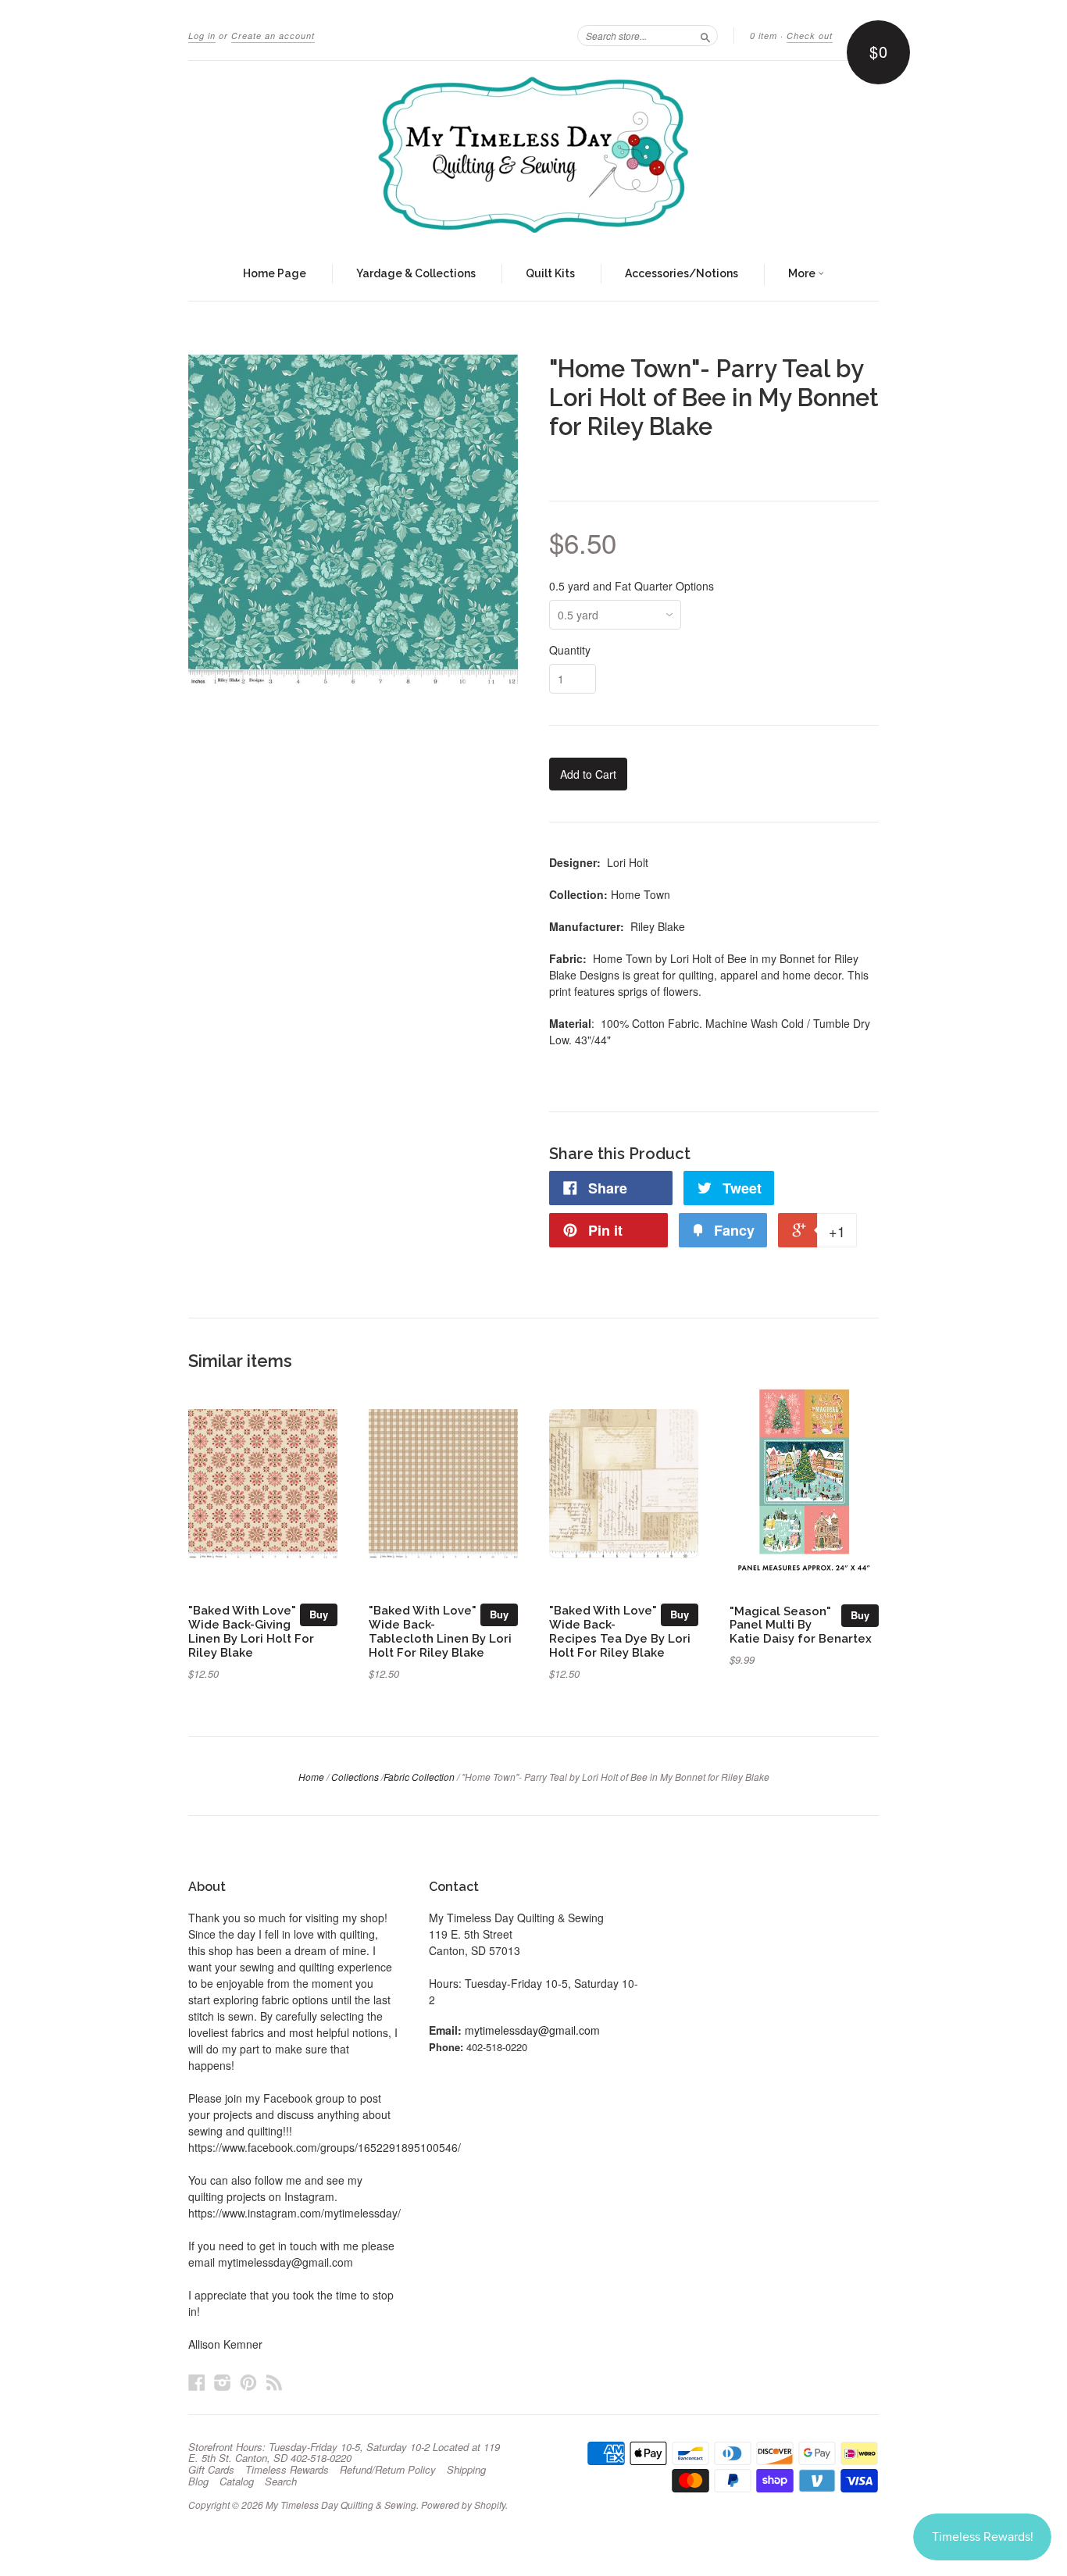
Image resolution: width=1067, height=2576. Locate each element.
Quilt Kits (550, 273)
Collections (355, 1777)
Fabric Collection (419, 1777)
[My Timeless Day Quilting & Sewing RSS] (274, 2382)
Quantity (570, 650)
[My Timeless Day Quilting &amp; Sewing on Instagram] (223, 2382)
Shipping (466, 2470)
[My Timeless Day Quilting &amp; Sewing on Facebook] (197, 2382)
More (803, 273)
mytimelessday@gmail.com (532, 2030)
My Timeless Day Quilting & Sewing (341, 2505)
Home (311, 1777)
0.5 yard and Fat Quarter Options (632, 586)
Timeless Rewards (287, 2470)
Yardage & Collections (416, 273)
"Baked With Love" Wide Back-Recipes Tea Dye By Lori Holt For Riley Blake (620, 1631)
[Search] (705, 35)
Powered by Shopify (463, 2505)
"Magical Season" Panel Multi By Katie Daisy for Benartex (801, 1625)
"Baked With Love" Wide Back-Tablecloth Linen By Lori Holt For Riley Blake (440, 1631)
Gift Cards (211, 2470)
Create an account (273, 36)
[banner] (533, 155)
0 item (764, 36)
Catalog (237, 2481)
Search (281, 2481)
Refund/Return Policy (388, 2470)
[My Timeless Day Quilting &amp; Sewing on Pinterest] (248, 2382)
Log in (202, 36)
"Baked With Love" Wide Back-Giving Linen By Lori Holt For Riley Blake (251, 1631)
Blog (198, 2481)
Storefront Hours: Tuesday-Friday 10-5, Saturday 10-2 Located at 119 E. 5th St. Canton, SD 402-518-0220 (344, 2453)
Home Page (275, 273)
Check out (810, 36)
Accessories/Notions (682, 273)
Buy (319, 1614)
